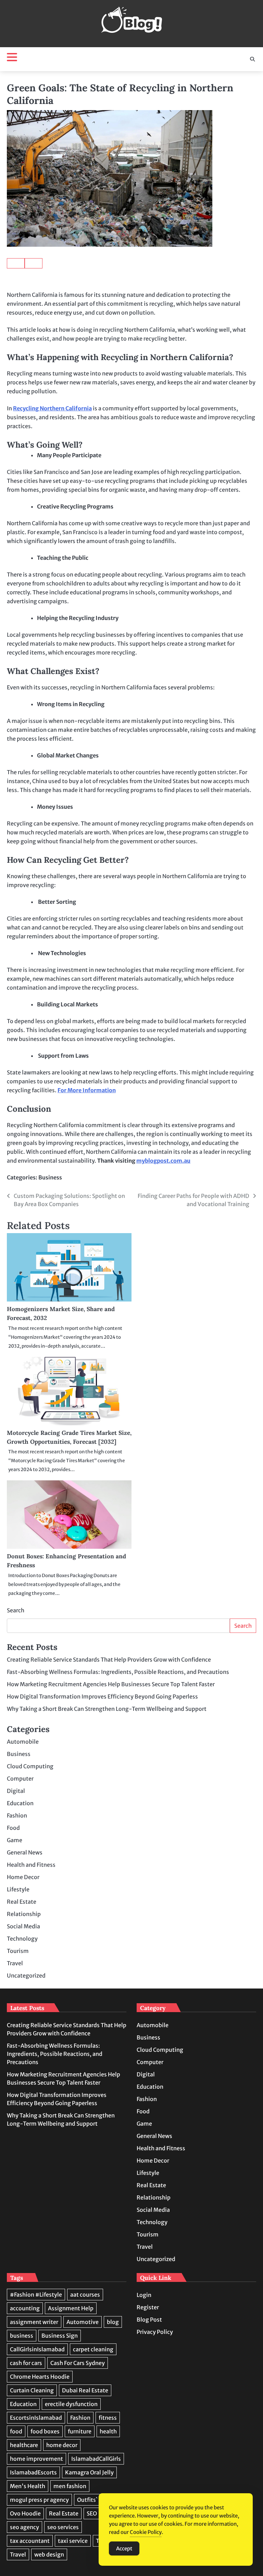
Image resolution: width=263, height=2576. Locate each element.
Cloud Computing (30, 1766)
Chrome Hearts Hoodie (40, 2377)
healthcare (24, 2445)
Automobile (23, 1742)
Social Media (23, 1926)
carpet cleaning (93, 2349)
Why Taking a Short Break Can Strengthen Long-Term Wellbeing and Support (107, 1709)
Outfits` (87, 2500)
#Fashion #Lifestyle (36, 2295)
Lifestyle (18, 1889)
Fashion (17, 1815)
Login (144, 2295)
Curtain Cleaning (32, 2390)
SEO (92, 2513)
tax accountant (30, 2541)
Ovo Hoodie (25, 2513)
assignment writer (34, 2322)
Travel (15, 1963)
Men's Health (28, 2486)
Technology (22, 1939)
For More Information (87, 1090)
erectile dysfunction (71, 2404)
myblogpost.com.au (163, 1161)
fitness (108, 2418)
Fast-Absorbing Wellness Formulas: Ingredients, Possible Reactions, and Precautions (118, 1672)
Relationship (24, 1914)
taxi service (73, 2541)
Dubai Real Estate (85, 2390)
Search (16, 1610)
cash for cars (26, 2363)
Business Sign (60, 2336)
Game (15, 1840)
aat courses (85, 2295)
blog (113, 2322)
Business (50, 1177)
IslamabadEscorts (33, 2472)
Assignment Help (71, 2308)
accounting (25, 2308)
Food (13, 1828)
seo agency (24, 2527)
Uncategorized (26, 1976)
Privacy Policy (155, 2332)
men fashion (70, 2486)
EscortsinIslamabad (36, 2418)
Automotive (83, 2322)
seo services (63, 2527)
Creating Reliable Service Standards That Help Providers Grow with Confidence (109, 1660)
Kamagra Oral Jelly (89, 2472)
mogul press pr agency (39, 2500)
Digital (16, 1791)
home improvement (36, 2459)
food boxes (45, 2431)
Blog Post (149, 2320)
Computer (20, 1779)
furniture (80, 2431)
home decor (62, 2445)
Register (148, 2307)
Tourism (18, 1951)
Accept (124, 2548)
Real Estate (22, 1902)
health (108, 2431)
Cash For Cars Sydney (78, 2363)
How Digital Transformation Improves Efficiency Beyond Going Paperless (102, 1696)
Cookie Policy (146, 2532)
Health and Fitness (31, 1865)
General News (25, 1852)
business (22, 2336)
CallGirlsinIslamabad (37, 2349)
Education (20, 1803)
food (16, 2431)
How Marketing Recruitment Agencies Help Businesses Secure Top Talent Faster (111, 1684)
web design (49, 2554)
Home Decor (23, 1877)
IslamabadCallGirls (96, 2459)
